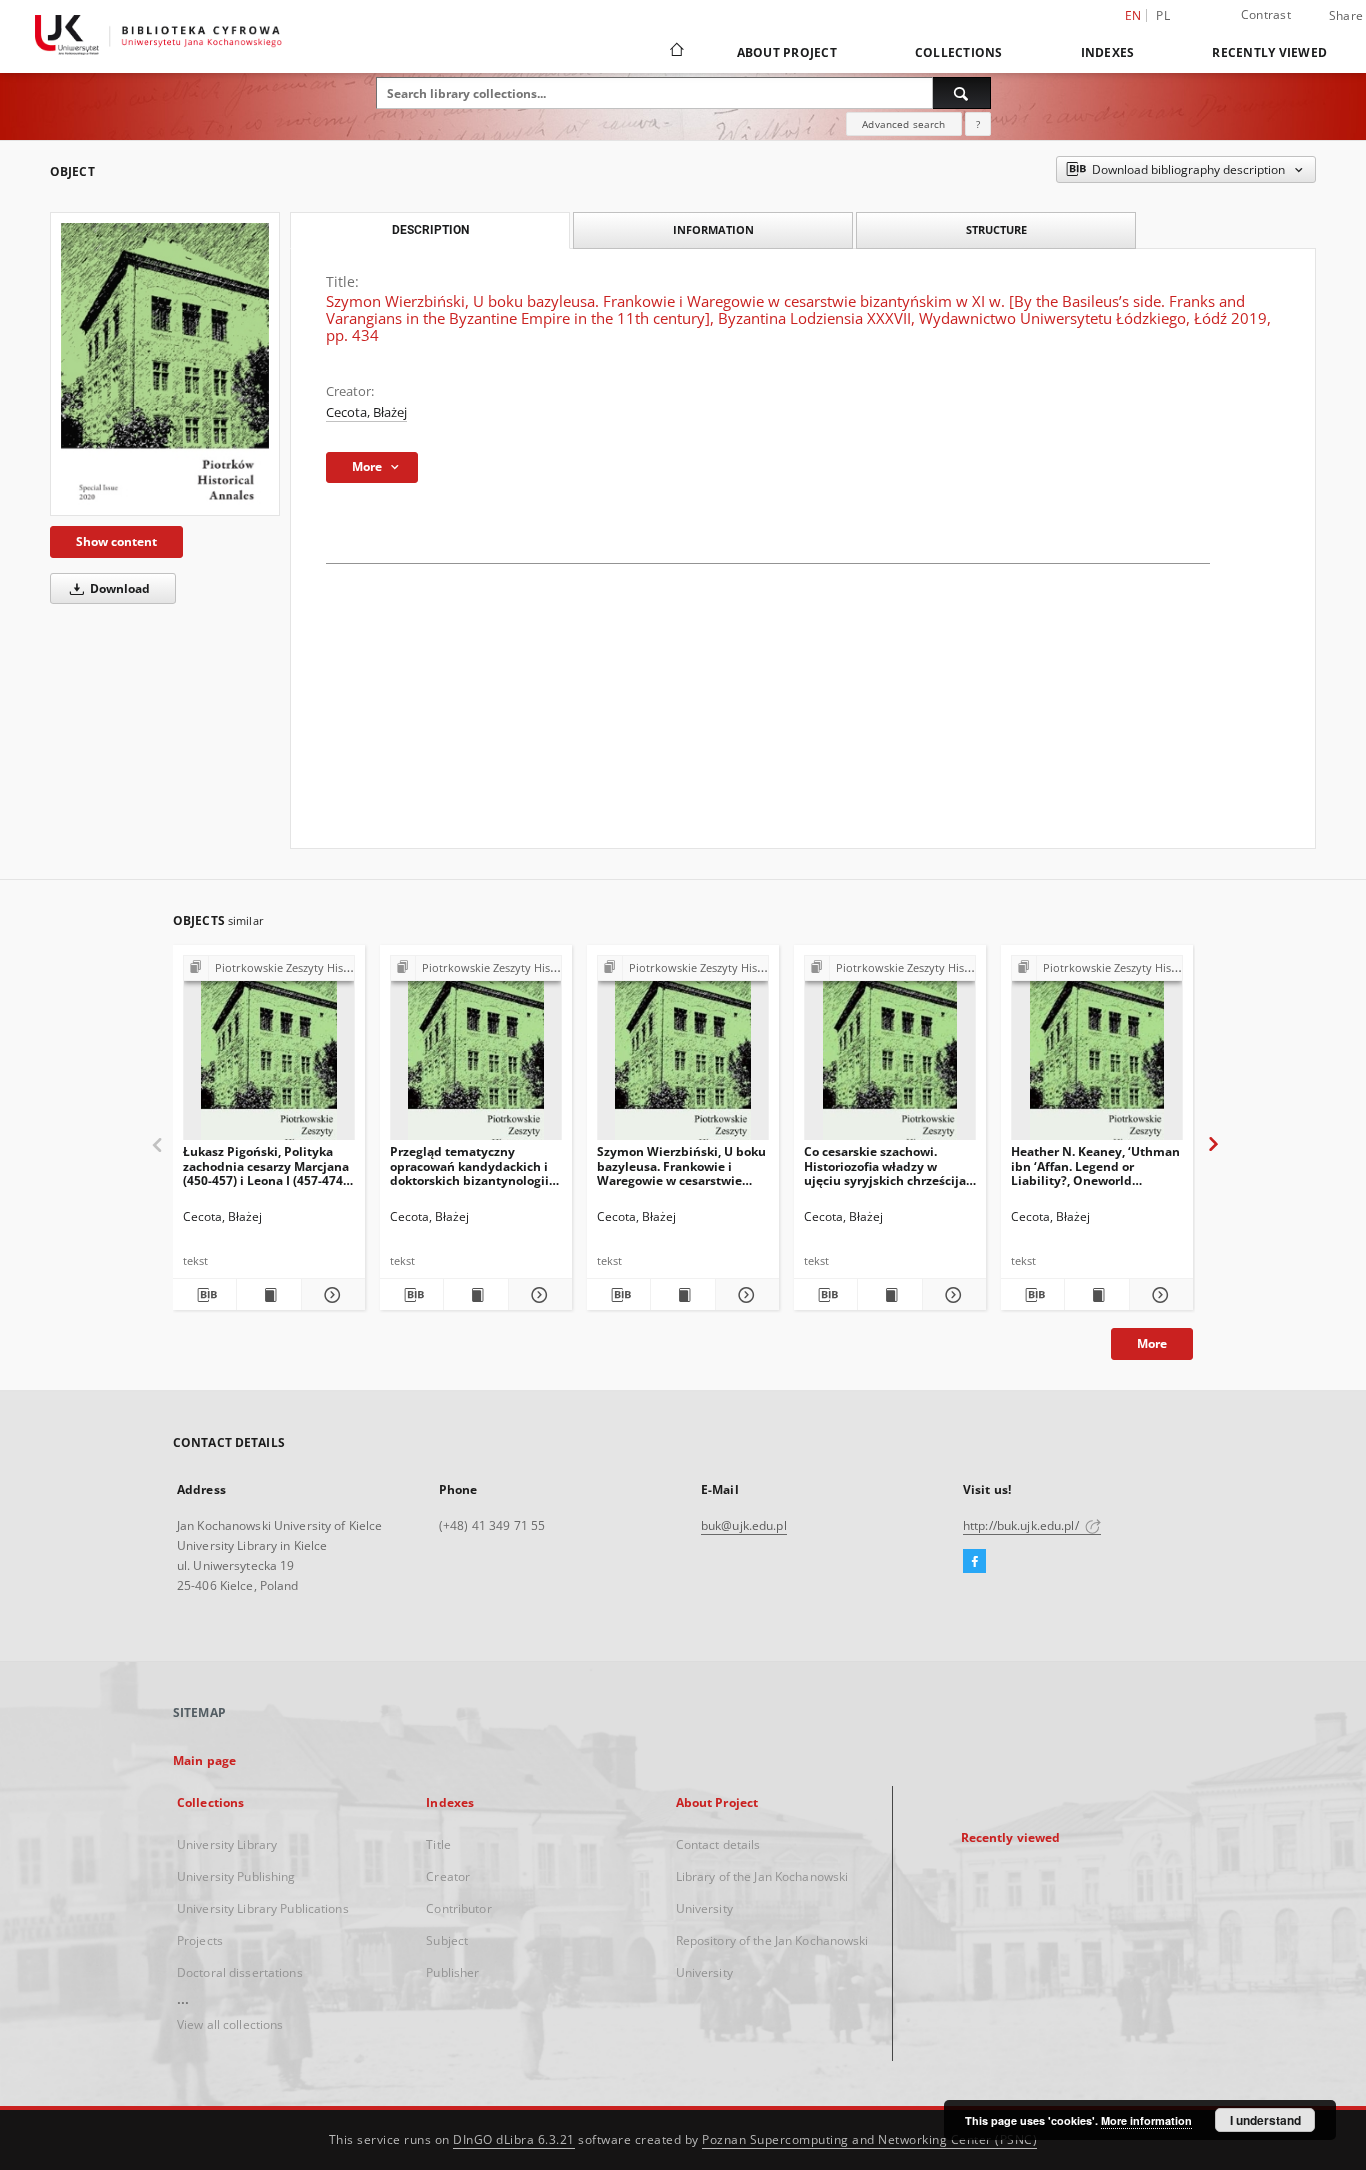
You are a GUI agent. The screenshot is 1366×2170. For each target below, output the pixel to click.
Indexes (1108, 52)
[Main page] (675, 52)
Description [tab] (430, 230)
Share (1346, 16)
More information (1146, 2120)
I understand (1265, 2120)
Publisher (452, 1972)
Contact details (718, 1844)
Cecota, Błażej (366, 412)
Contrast (1266, 14)
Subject (447, 1940)
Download (118, 588)
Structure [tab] (996, 229)
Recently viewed (1269, 52)
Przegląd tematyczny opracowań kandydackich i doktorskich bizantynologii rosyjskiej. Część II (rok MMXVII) (469, 1165)
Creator (448, 1876)
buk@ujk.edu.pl (744, 1525)
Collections (959, 52)
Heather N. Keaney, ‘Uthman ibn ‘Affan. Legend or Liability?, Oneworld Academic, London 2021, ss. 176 (1095, 1165)
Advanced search (903, 124)
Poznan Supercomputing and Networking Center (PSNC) (869, 2139)
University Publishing (236, 1876)
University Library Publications (263, 1908)
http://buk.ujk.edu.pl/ (1022, 1525)
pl (1163, 15)
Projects (200, 1940)
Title (438, 1844)
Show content (116, 541)
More (1152, 1343)
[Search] (962, 93)
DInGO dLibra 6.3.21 (514, 2139)
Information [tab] (713, 229)
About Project (787, 52)
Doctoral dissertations (240, 1972)
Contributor (458, 1908)
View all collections (230, 2024)
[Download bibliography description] (204, 1295)
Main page (204, 1760)
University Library (227, 1844)
